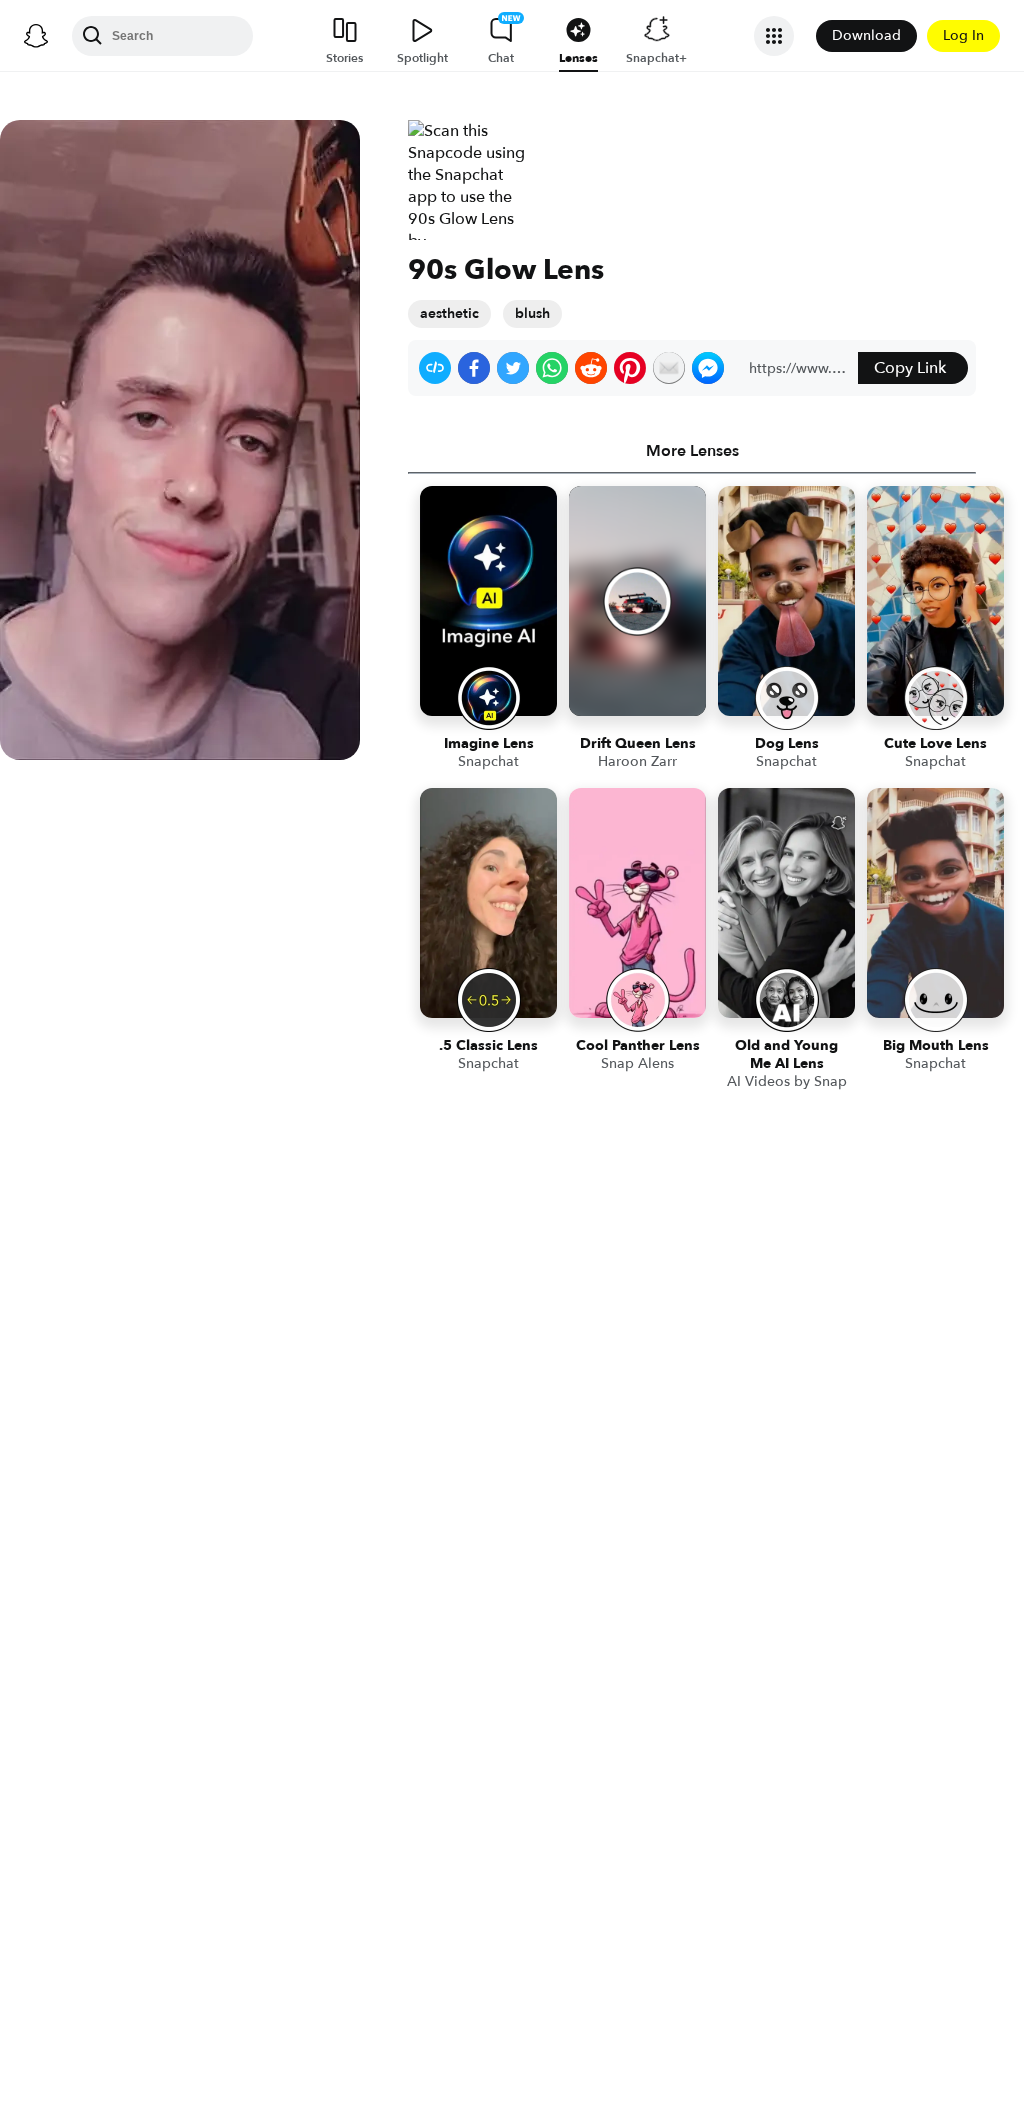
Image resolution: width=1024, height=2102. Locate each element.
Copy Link (910, 368)
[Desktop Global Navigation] (36, 36)
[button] (435, 368)
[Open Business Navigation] (774, 36)
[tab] (692, 451)
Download (866, 35)
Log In (963, 35)
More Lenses (692, 451)
